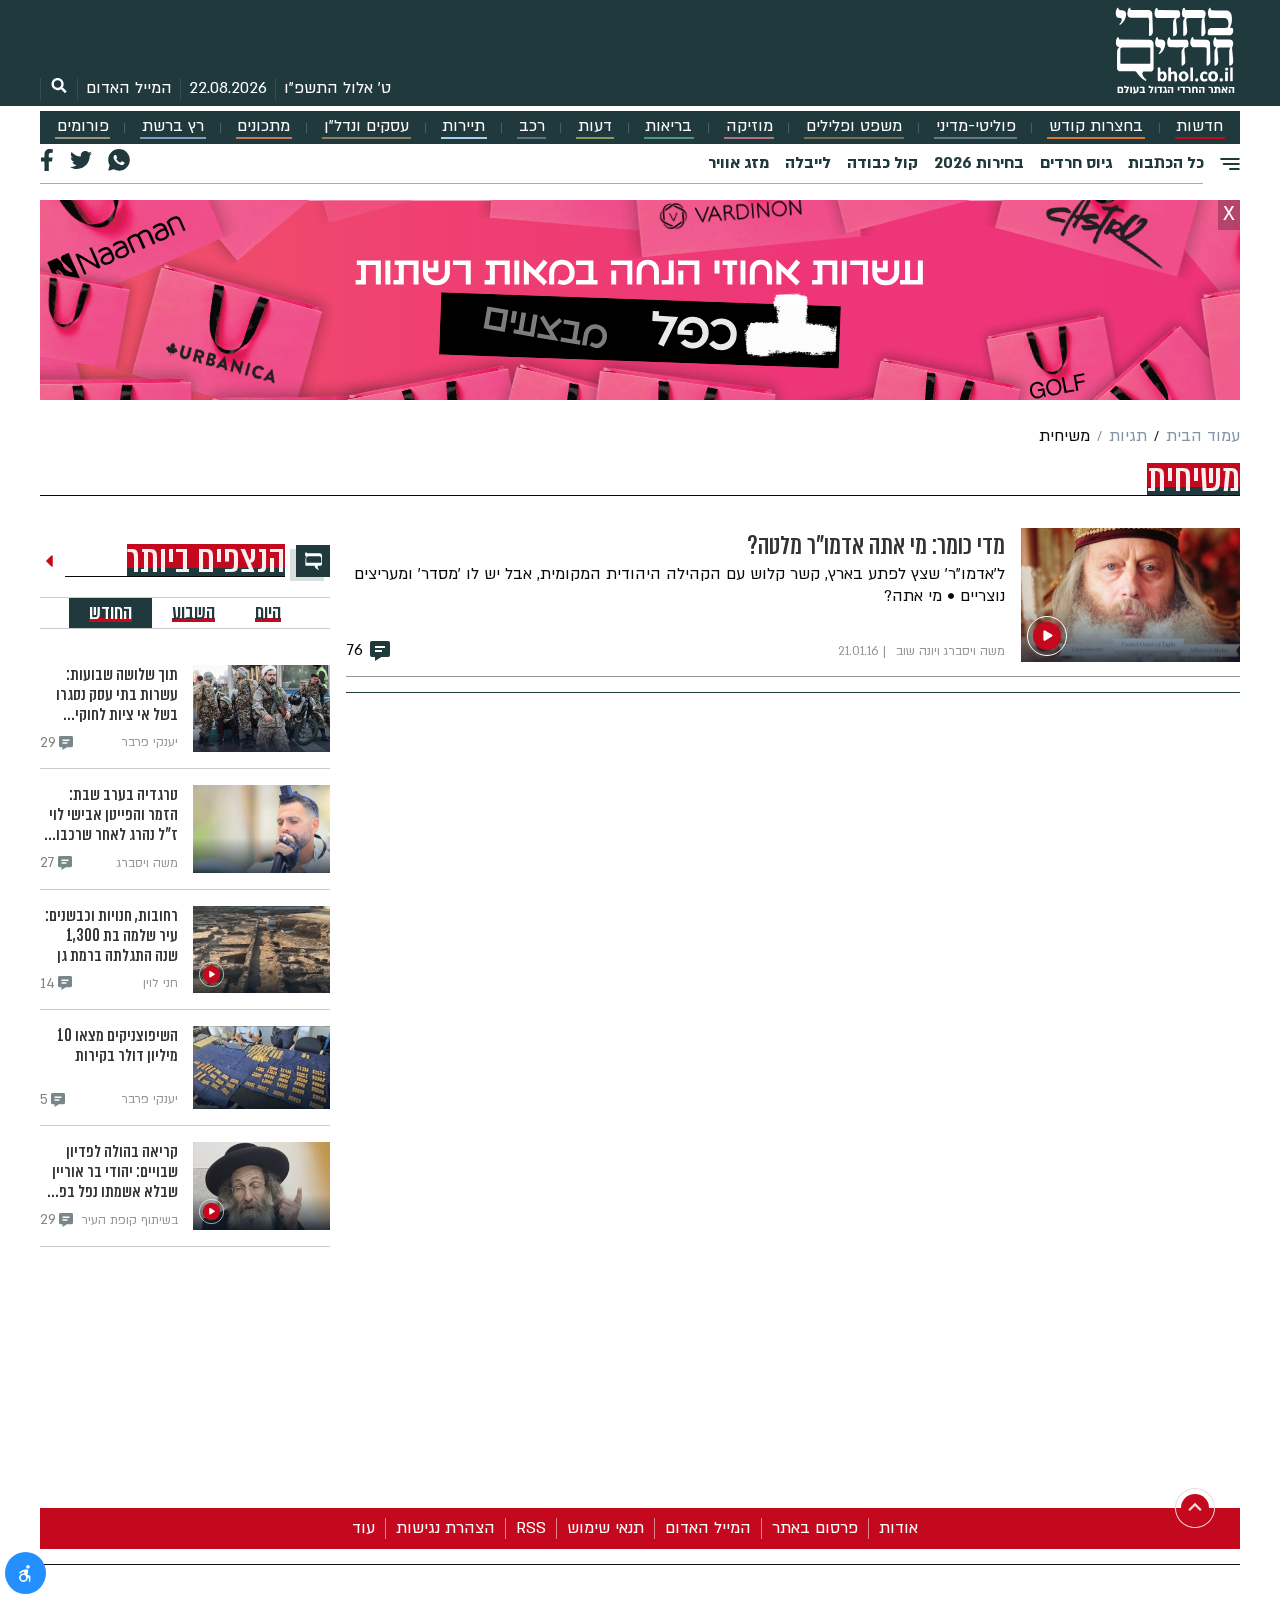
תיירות (463, 126)
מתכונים (263, 126)
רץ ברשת (173, 126)
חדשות (1199, 126)
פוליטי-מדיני (976, 126)
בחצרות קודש (1096, 126)
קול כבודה (882, 163)
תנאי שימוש (605, 1528)
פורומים (83, 126)
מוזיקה (749, 126)
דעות (595, 126)
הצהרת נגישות (445, 1528)
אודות (898, 1528)
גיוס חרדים (1076, 163)
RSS (531, 1528)
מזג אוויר (738, 163)
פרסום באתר (815, 1528)
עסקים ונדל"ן (366, 126)
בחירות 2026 (979, 163)
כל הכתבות (1166, 163)
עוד (363, 1528)
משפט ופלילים (854, 126)
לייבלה (808, 163)
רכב (532, 126)
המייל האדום (129, 88)
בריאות (668, 126)
